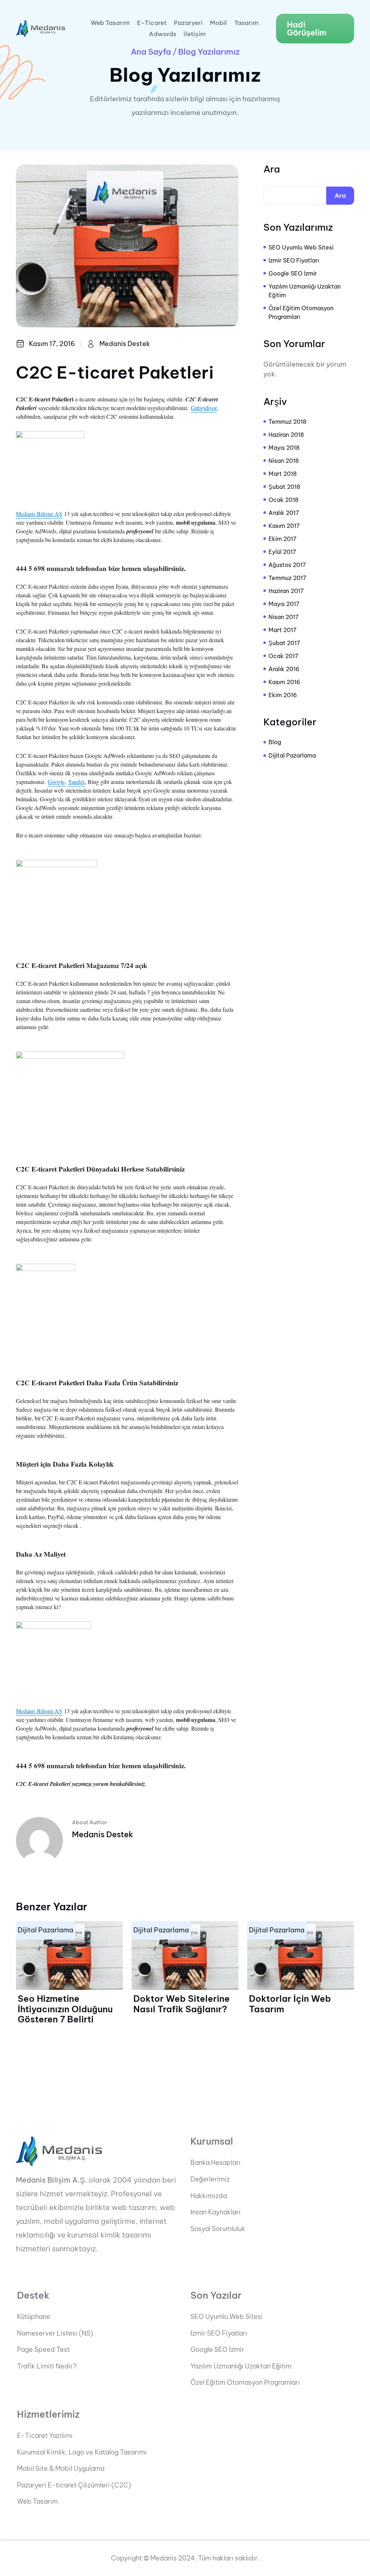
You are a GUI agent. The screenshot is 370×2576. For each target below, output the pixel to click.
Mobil (218, 23)
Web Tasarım (110, 23)
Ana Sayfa (151, 52)
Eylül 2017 (282, 552)
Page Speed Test (43, 2350)
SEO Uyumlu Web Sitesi (301, 247)
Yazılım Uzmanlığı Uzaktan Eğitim (305, 291)
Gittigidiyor (204, 408)
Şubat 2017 (284, 643)
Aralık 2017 (284, 513)
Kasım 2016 (284, 682)
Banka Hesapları (216, 2163)
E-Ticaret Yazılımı (45, 2436)
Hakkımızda (209, 2196)
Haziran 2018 (286, 435)
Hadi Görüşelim (307, 29)
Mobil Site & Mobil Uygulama (61, 2469)
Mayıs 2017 (284, 604)
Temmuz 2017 (287, 578)
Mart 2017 (283, 630)
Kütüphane (34, 2317)
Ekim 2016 (283, 695)
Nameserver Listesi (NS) (55, 2333)
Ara (272, 169)
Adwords (163, 34)
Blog (275, 742)
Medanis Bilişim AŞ (39, 514)
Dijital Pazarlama (292, 755)
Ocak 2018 (283, 500)
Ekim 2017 (283, 539)
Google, (57, 782)
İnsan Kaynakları (216, 2212)
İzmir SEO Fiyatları (294, 260)
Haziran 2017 (286, 591)
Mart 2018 (283, 474)
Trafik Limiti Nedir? (47, 2366)
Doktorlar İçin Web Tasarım (290, 2004)
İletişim (195, 34)
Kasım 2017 (284, 526)
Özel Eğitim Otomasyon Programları (301, 312)
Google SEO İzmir (293, 273)
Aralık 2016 (284, 669)
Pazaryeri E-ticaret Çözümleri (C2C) (74, 2485)
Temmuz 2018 (287, 422)
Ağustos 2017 (287, 565)
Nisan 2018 (284, 461)
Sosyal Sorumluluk (218, 2229)
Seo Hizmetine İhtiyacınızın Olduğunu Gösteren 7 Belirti (65, 2009)
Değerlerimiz (210, 2179)
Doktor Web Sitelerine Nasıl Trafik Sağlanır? (182, 2004)
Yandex (76, 782)
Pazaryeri (188, 23)
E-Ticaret (152, 23)
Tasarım (246, 23)
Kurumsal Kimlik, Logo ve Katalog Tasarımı (82, 2452)
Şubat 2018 (284, 487)
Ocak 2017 (283, 656)
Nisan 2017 (284, 617)
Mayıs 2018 (284, 448)
